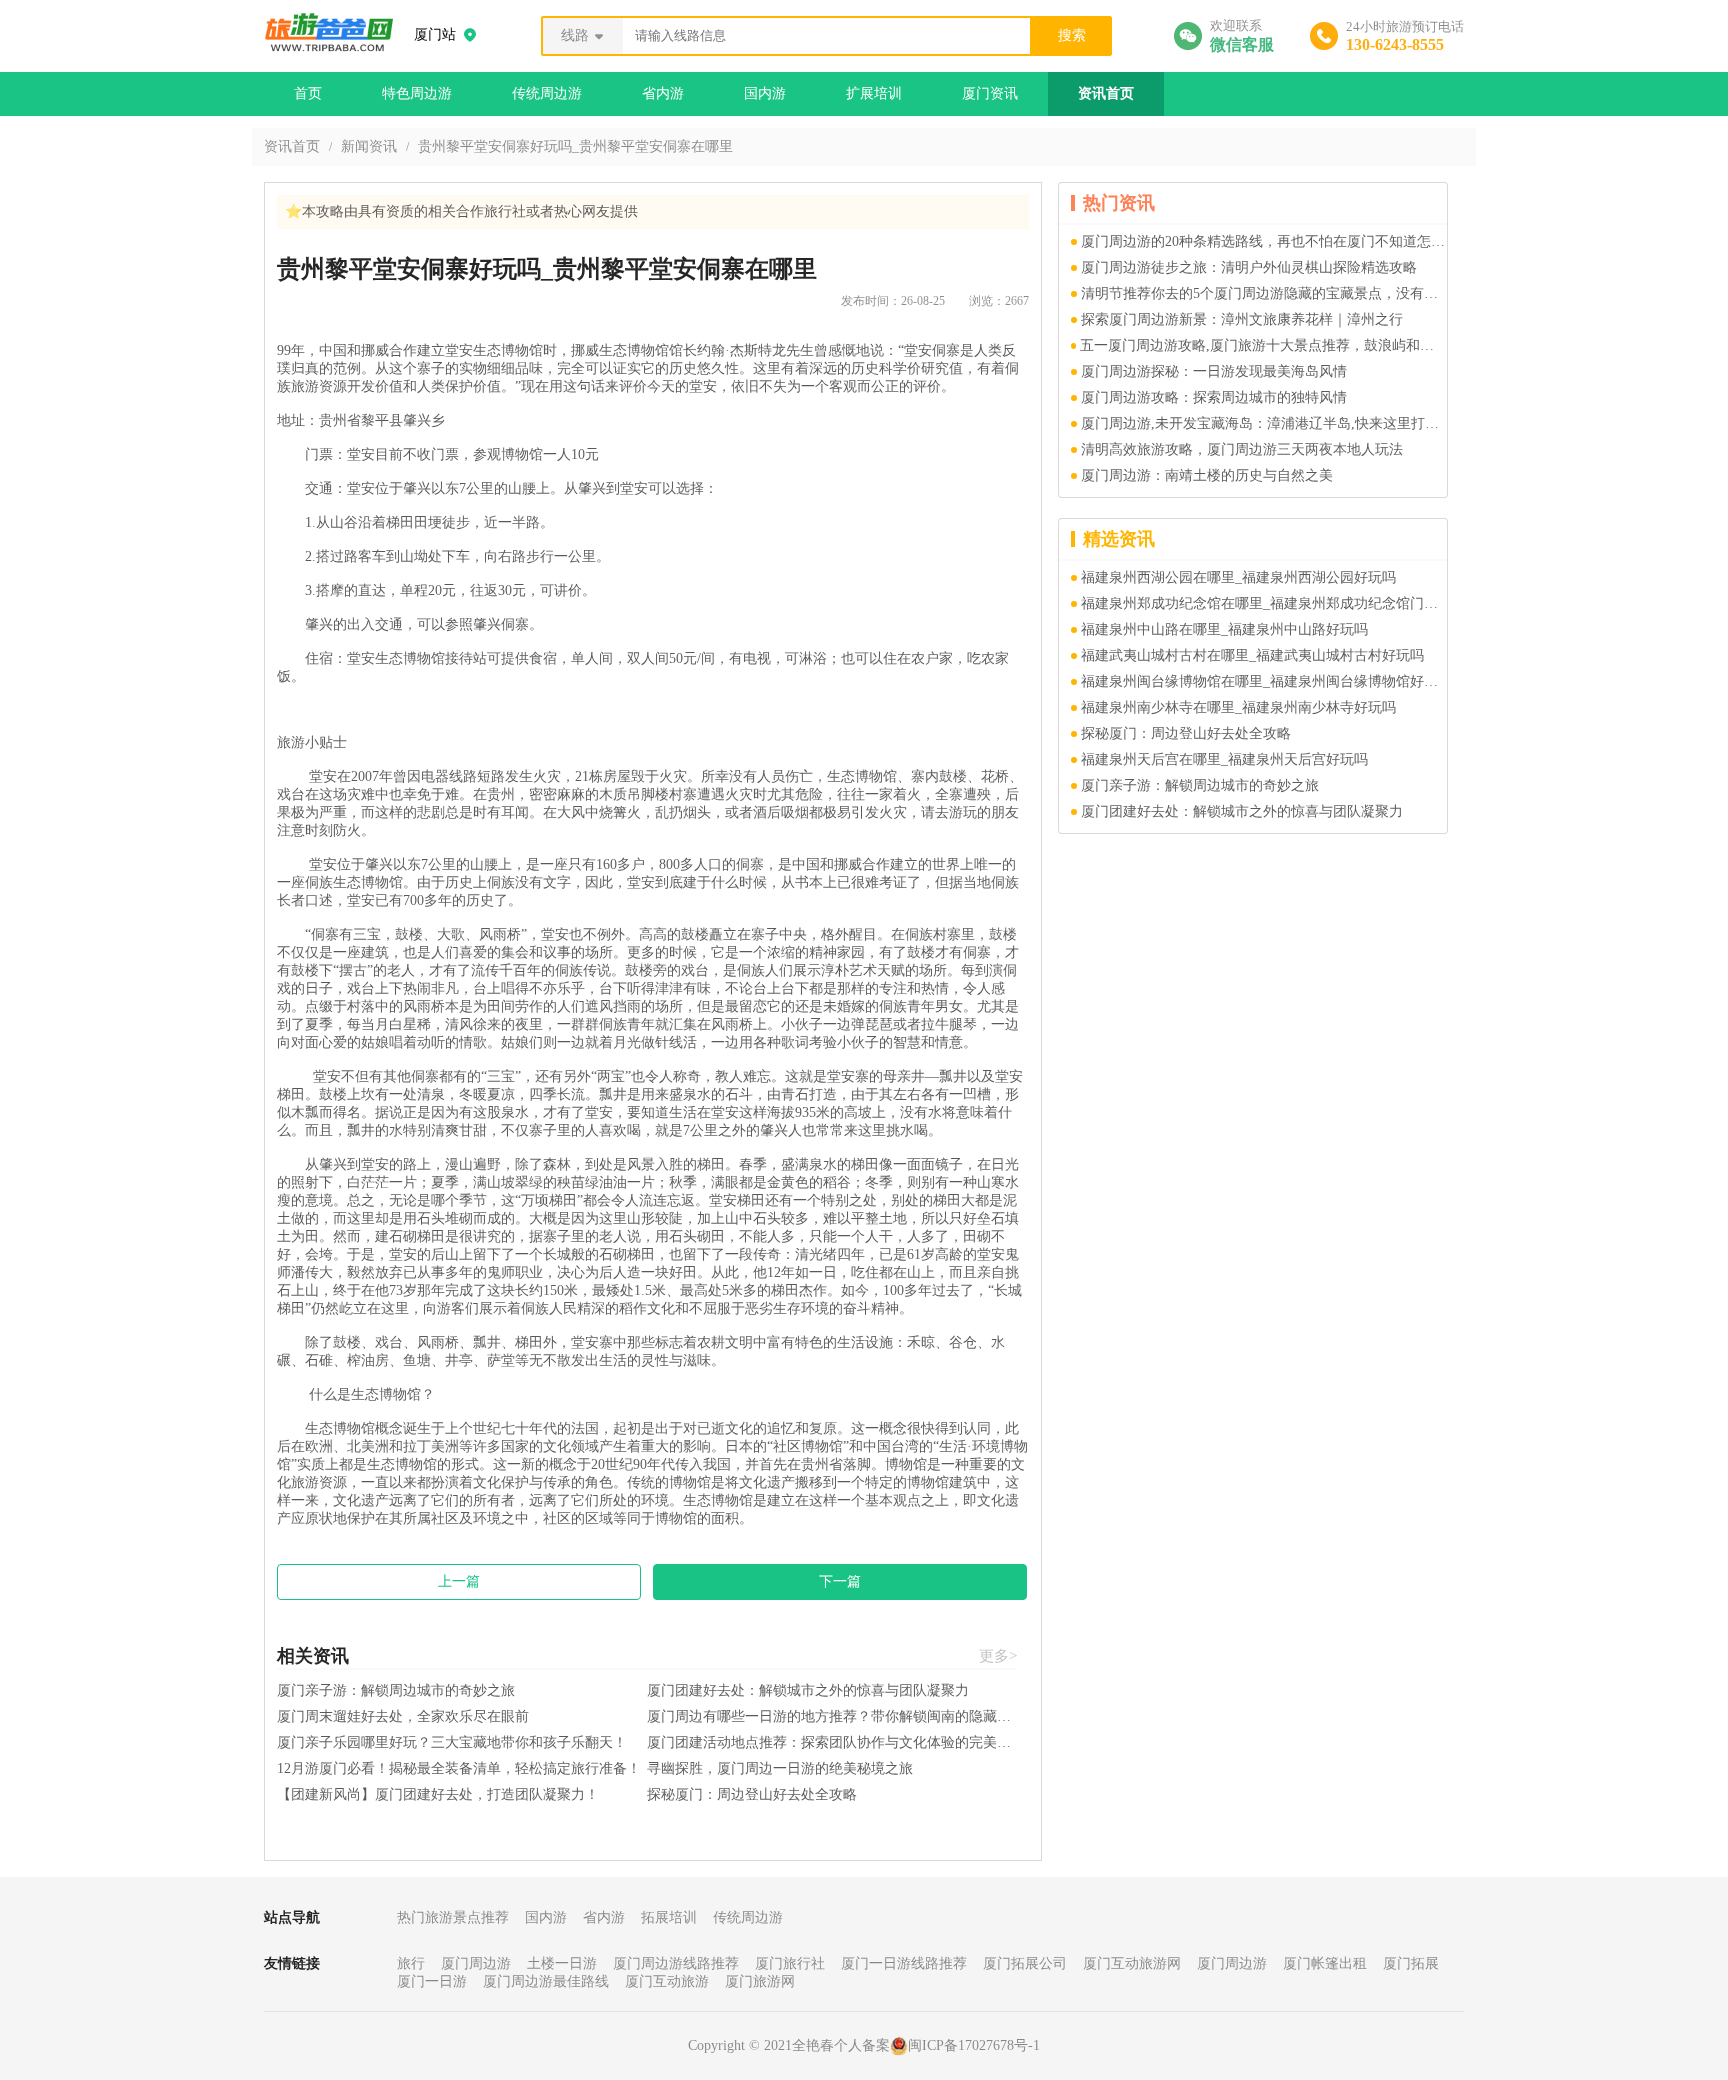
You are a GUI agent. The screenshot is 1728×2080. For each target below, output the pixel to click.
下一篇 (840, 1581)
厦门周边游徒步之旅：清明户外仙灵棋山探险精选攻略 (1249, 267)
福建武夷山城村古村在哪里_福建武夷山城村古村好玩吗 (1252, 655)
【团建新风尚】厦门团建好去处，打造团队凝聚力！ (438, 1794)
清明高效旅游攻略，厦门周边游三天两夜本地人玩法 (1242, 449)
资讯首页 (1106, 93)
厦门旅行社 (790, 1963)
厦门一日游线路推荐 (904, 1963)
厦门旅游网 (760, 1981)
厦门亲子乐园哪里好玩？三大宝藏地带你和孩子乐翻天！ (452, 1742)
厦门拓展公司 (1025, 1963)
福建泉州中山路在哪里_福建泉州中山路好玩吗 (1224, 629)
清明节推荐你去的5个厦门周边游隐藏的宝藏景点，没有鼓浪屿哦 (1264, 293)
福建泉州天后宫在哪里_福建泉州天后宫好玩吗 (1224, 759)
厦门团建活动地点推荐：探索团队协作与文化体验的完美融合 (832, 1742)
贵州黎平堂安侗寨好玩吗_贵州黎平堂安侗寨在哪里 (575, 146)
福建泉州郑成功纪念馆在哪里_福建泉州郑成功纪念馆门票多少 (1264, 603)
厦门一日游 (432, 1981)
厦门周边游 (476, 1963)
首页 (308, 93)
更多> (998, 1656)
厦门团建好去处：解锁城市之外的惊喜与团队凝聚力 (808, 1690)
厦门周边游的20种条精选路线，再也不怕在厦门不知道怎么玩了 (1264, 241)
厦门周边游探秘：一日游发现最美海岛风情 (1214, 371)
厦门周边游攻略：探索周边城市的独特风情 (1214, 397)
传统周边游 (547, 93)
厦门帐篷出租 (1325, 1963)
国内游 (765, 93)
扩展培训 (874, 93)
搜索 (1072, 35)
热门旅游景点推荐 (453, 1917)
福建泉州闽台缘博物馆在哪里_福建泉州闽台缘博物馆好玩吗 (1264, 681)
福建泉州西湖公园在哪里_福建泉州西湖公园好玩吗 (1238, 577)
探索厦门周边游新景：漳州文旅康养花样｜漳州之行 (1242, 319)
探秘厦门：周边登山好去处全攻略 (752, 1794)
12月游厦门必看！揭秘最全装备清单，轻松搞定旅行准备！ (459, 1768)
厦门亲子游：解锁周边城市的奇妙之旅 (396, 1690)
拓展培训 (669, 1917)
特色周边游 (417, 93)
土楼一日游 (562, 1963)
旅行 (411, 1963)
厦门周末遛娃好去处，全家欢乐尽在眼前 (403, 1716)
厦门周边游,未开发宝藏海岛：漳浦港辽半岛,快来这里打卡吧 (1264, 423)
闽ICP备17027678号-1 (974, 2045)
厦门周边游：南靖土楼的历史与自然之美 (1207, 475)
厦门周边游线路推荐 (676, 1963)
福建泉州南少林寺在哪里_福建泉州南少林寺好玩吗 (1238, 707)
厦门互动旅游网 (1132, 1963)
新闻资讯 (369, 146)
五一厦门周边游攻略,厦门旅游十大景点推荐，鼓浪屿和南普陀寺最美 (1263, 345)
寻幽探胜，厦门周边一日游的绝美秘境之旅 (780, 1768)
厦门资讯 (990, 93)
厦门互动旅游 (667, 1981)
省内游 (663, 93)
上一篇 (459, 1581)
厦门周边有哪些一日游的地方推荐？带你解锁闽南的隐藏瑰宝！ (832, 1716)
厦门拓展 (1411, 1963)
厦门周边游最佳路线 (546, 1981)
